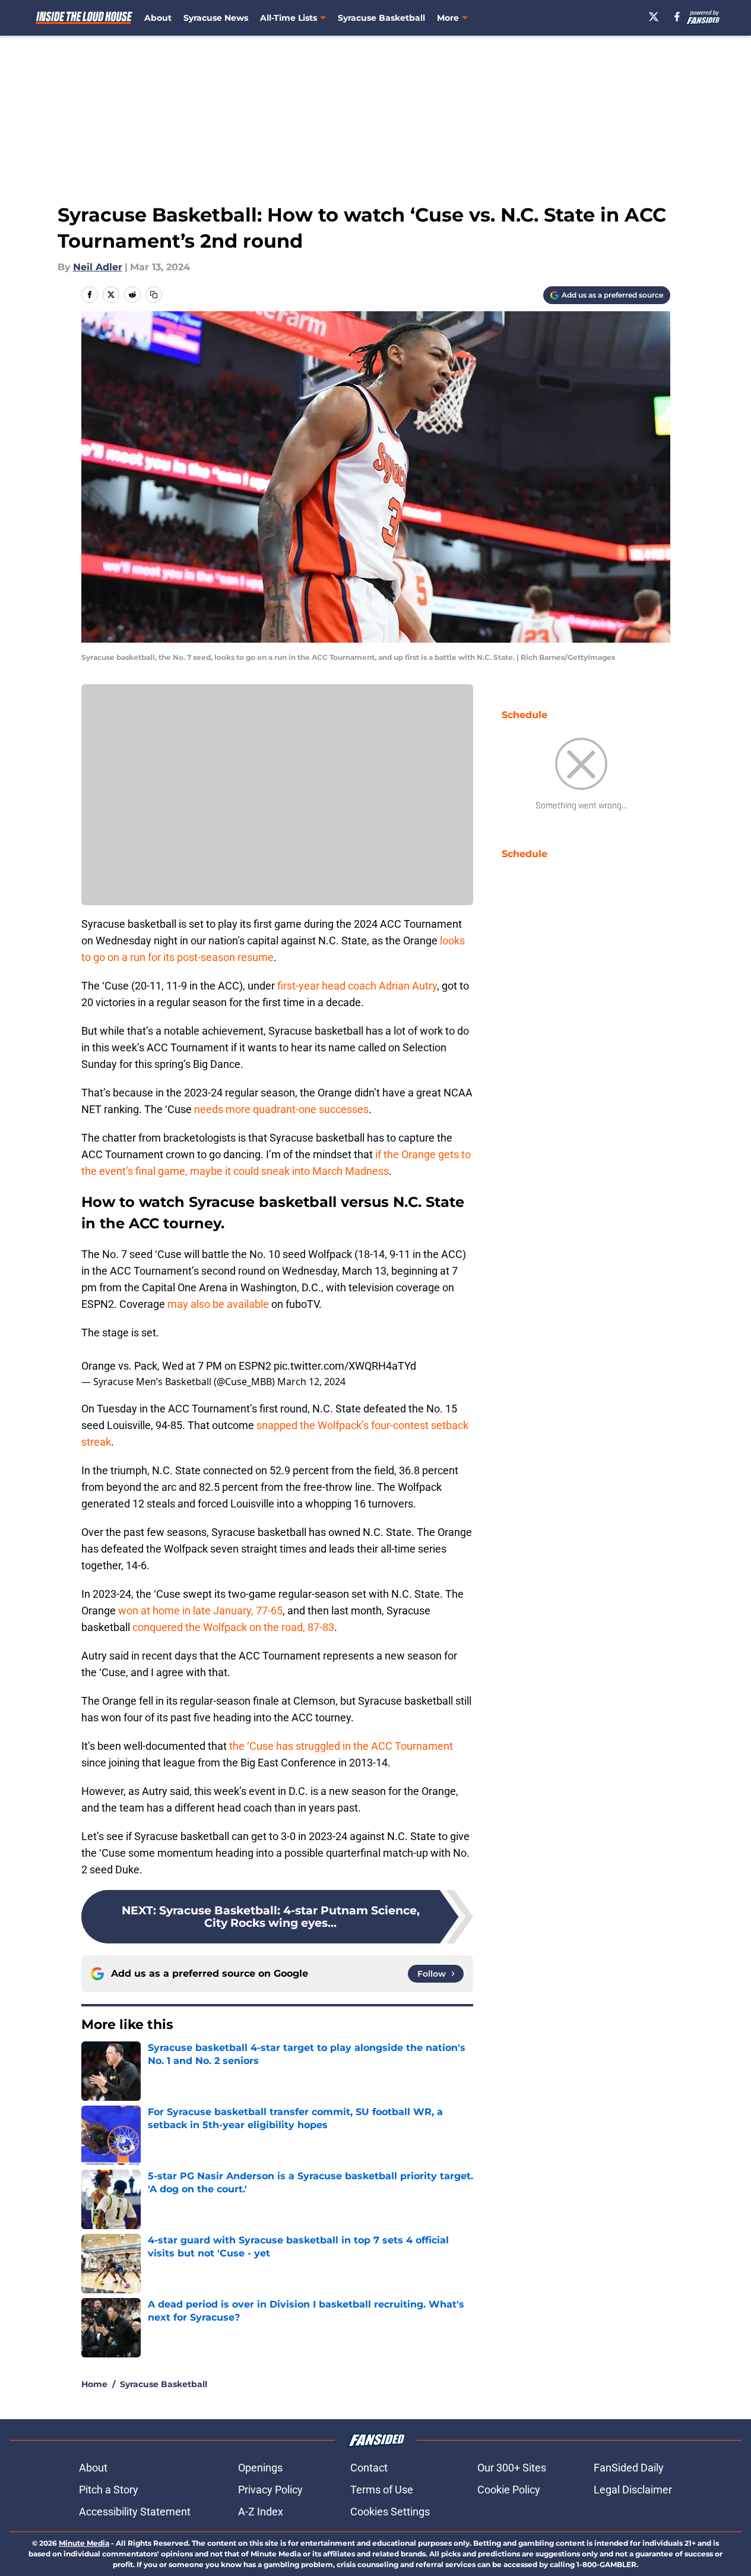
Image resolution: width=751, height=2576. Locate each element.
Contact (369, 2468)
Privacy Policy (270, 2490)
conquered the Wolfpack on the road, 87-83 (233, 1627)
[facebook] (677, 17)
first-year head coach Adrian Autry (357, 986)
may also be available (218, 1304)
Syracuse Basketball (381, 18)
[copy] (154, 295)
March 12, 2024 (311, 1382)
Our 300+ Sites (512, 2468)
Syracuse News (216, 18)
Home (94, 2384)
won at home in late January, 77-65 (200, 1611)
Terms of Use (382, 2490)
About (158, 18)
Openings (260, 2468)
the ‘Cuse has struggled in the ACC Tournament (341, 1746)
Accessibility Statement (135, 2512)
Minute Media (84, 2543)
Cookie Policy (509, 2490)
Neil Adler (98, 267)
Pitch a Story (109, 2490)
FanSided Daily (629, 2468)
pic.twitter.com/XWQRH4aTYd (345, 1366)
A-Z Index (261, 2512)
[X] (654, 17)
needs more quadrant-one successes (281, 1109)
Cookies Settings (390, 2512)
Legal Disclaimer (633, 2490)
